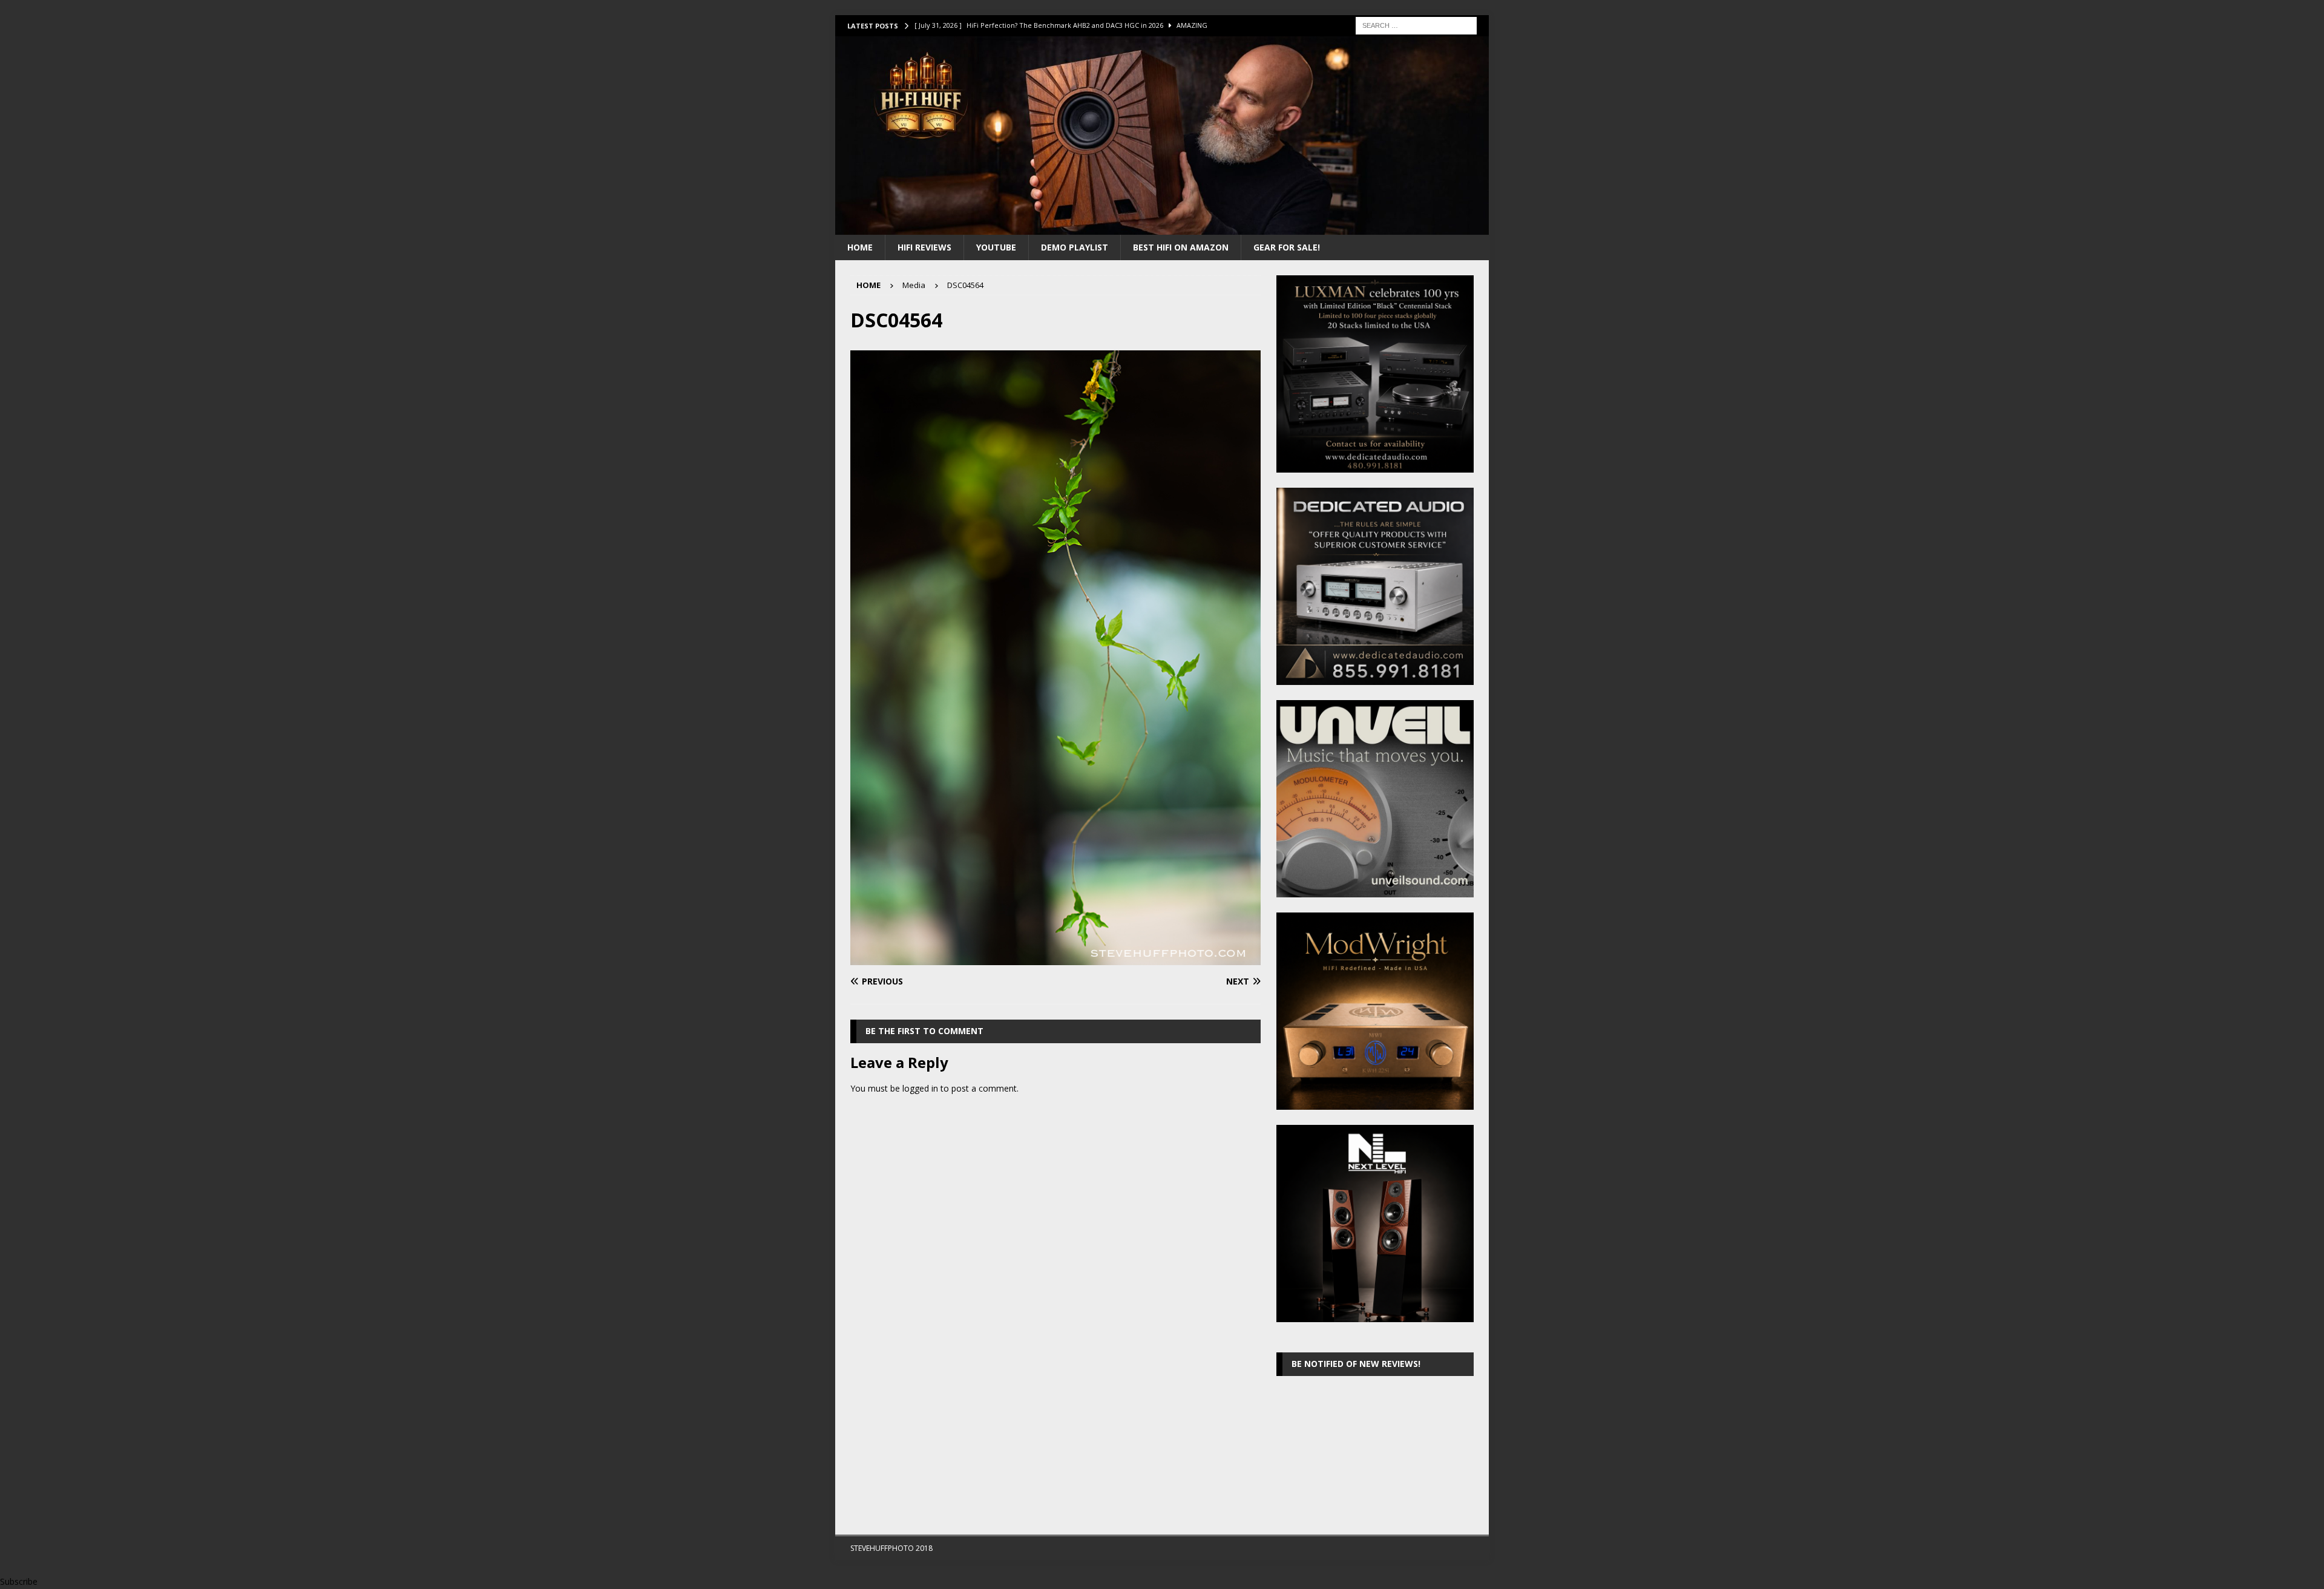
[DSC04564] (1055, 958)
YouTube (996, 247)
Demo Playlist (1075, 247)
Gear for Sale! (1287, 247)
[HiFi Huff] (1162, 227)
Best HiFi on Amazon (1181, 247)
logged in (920, 1088)
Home (860, 247)
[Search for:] (1416, 25)
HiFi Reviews (924, 247)
